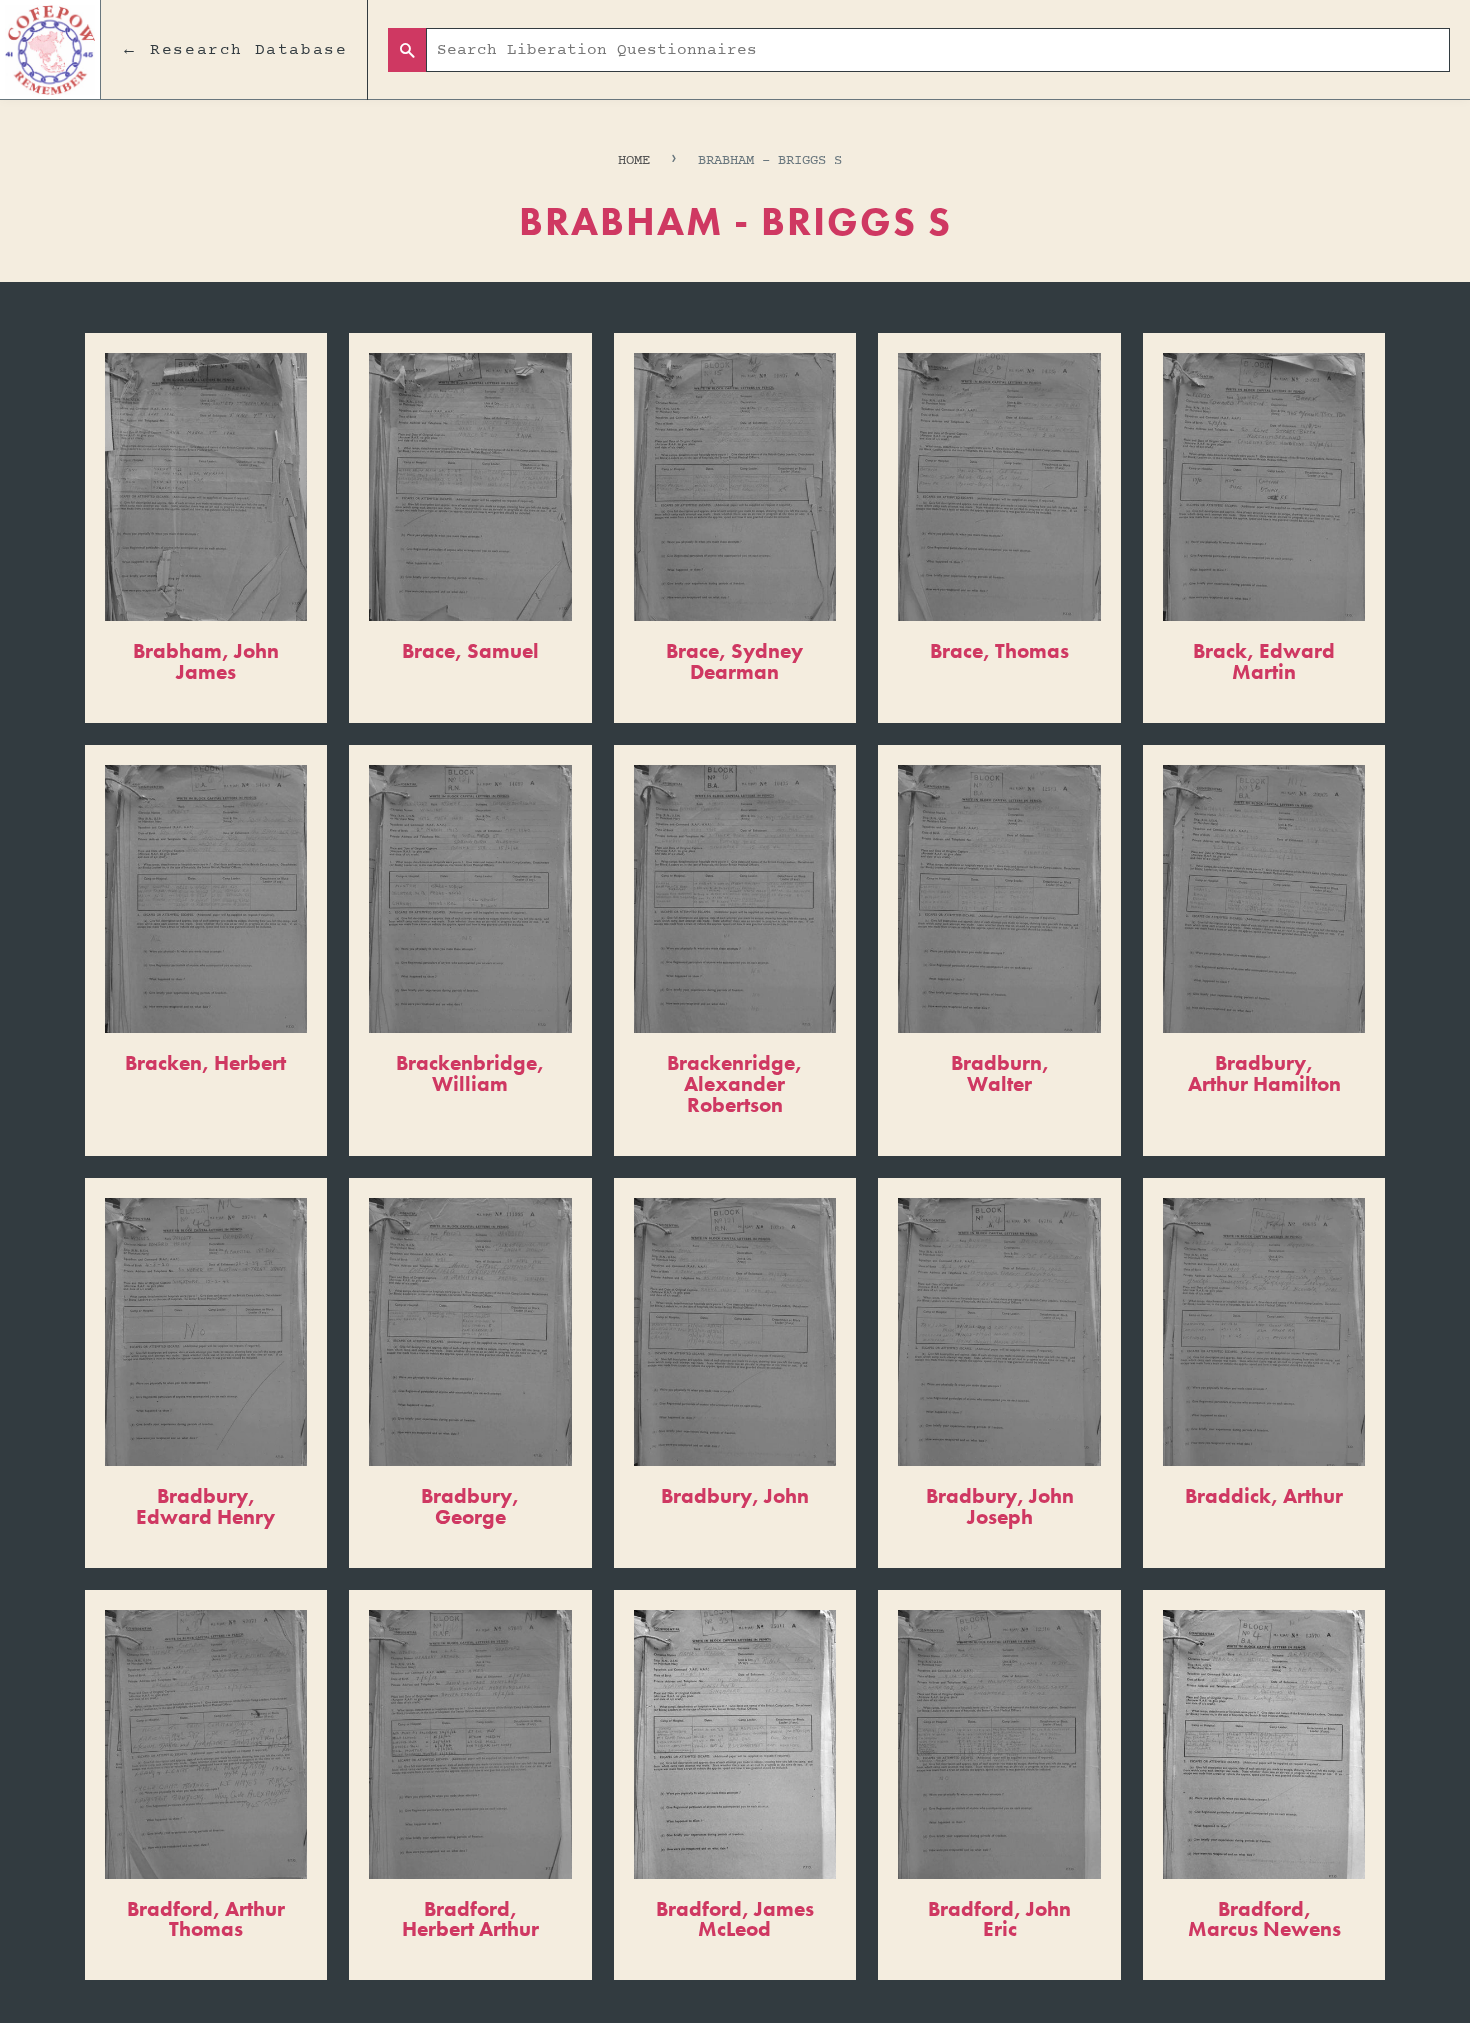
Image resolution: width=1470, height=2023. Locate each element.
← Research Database (234, 50)
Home (634, 160)
